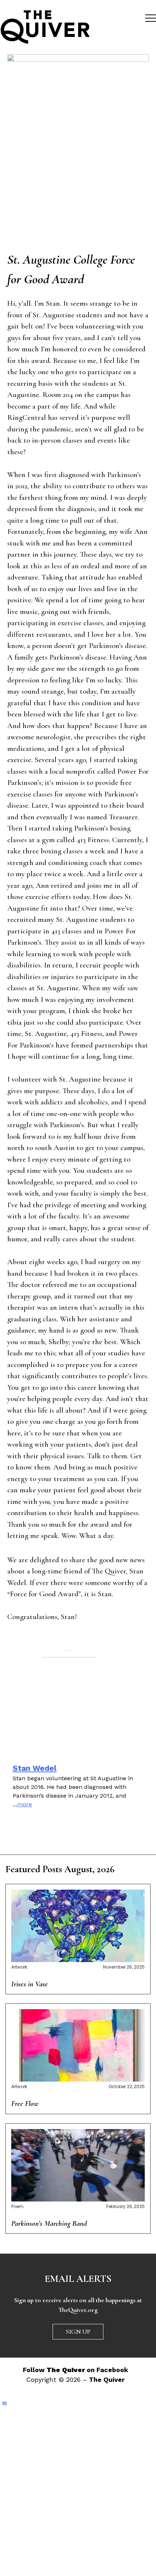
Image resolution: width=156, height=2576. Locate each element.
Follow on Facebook (75, 2370)
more (24, 1804)
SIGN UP (78, 2332)
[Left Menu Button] (5, 2404)
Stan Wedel (35, 1768)
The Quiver (107, 2380)
